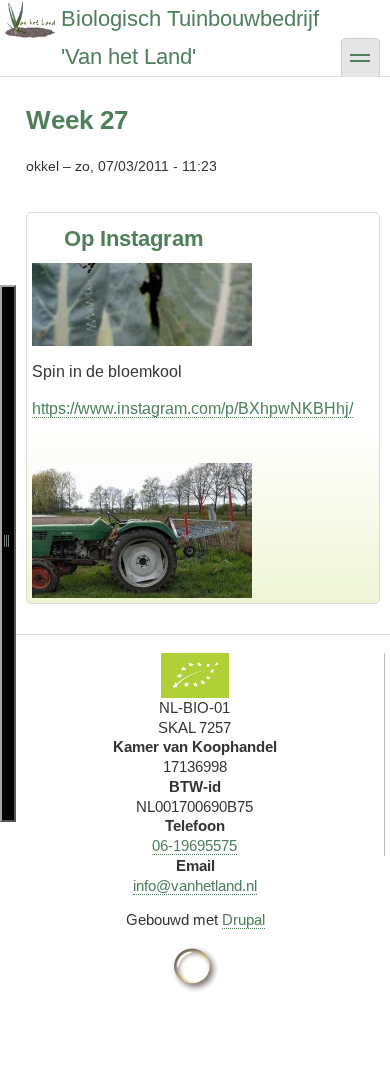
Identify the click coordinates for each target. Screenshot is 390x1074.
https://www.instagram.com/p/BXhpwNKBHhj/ (192, 314)
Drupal (243, 919)
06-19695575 (194, 845)
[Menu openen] (8, 553)
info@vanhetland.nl (195, 885)
